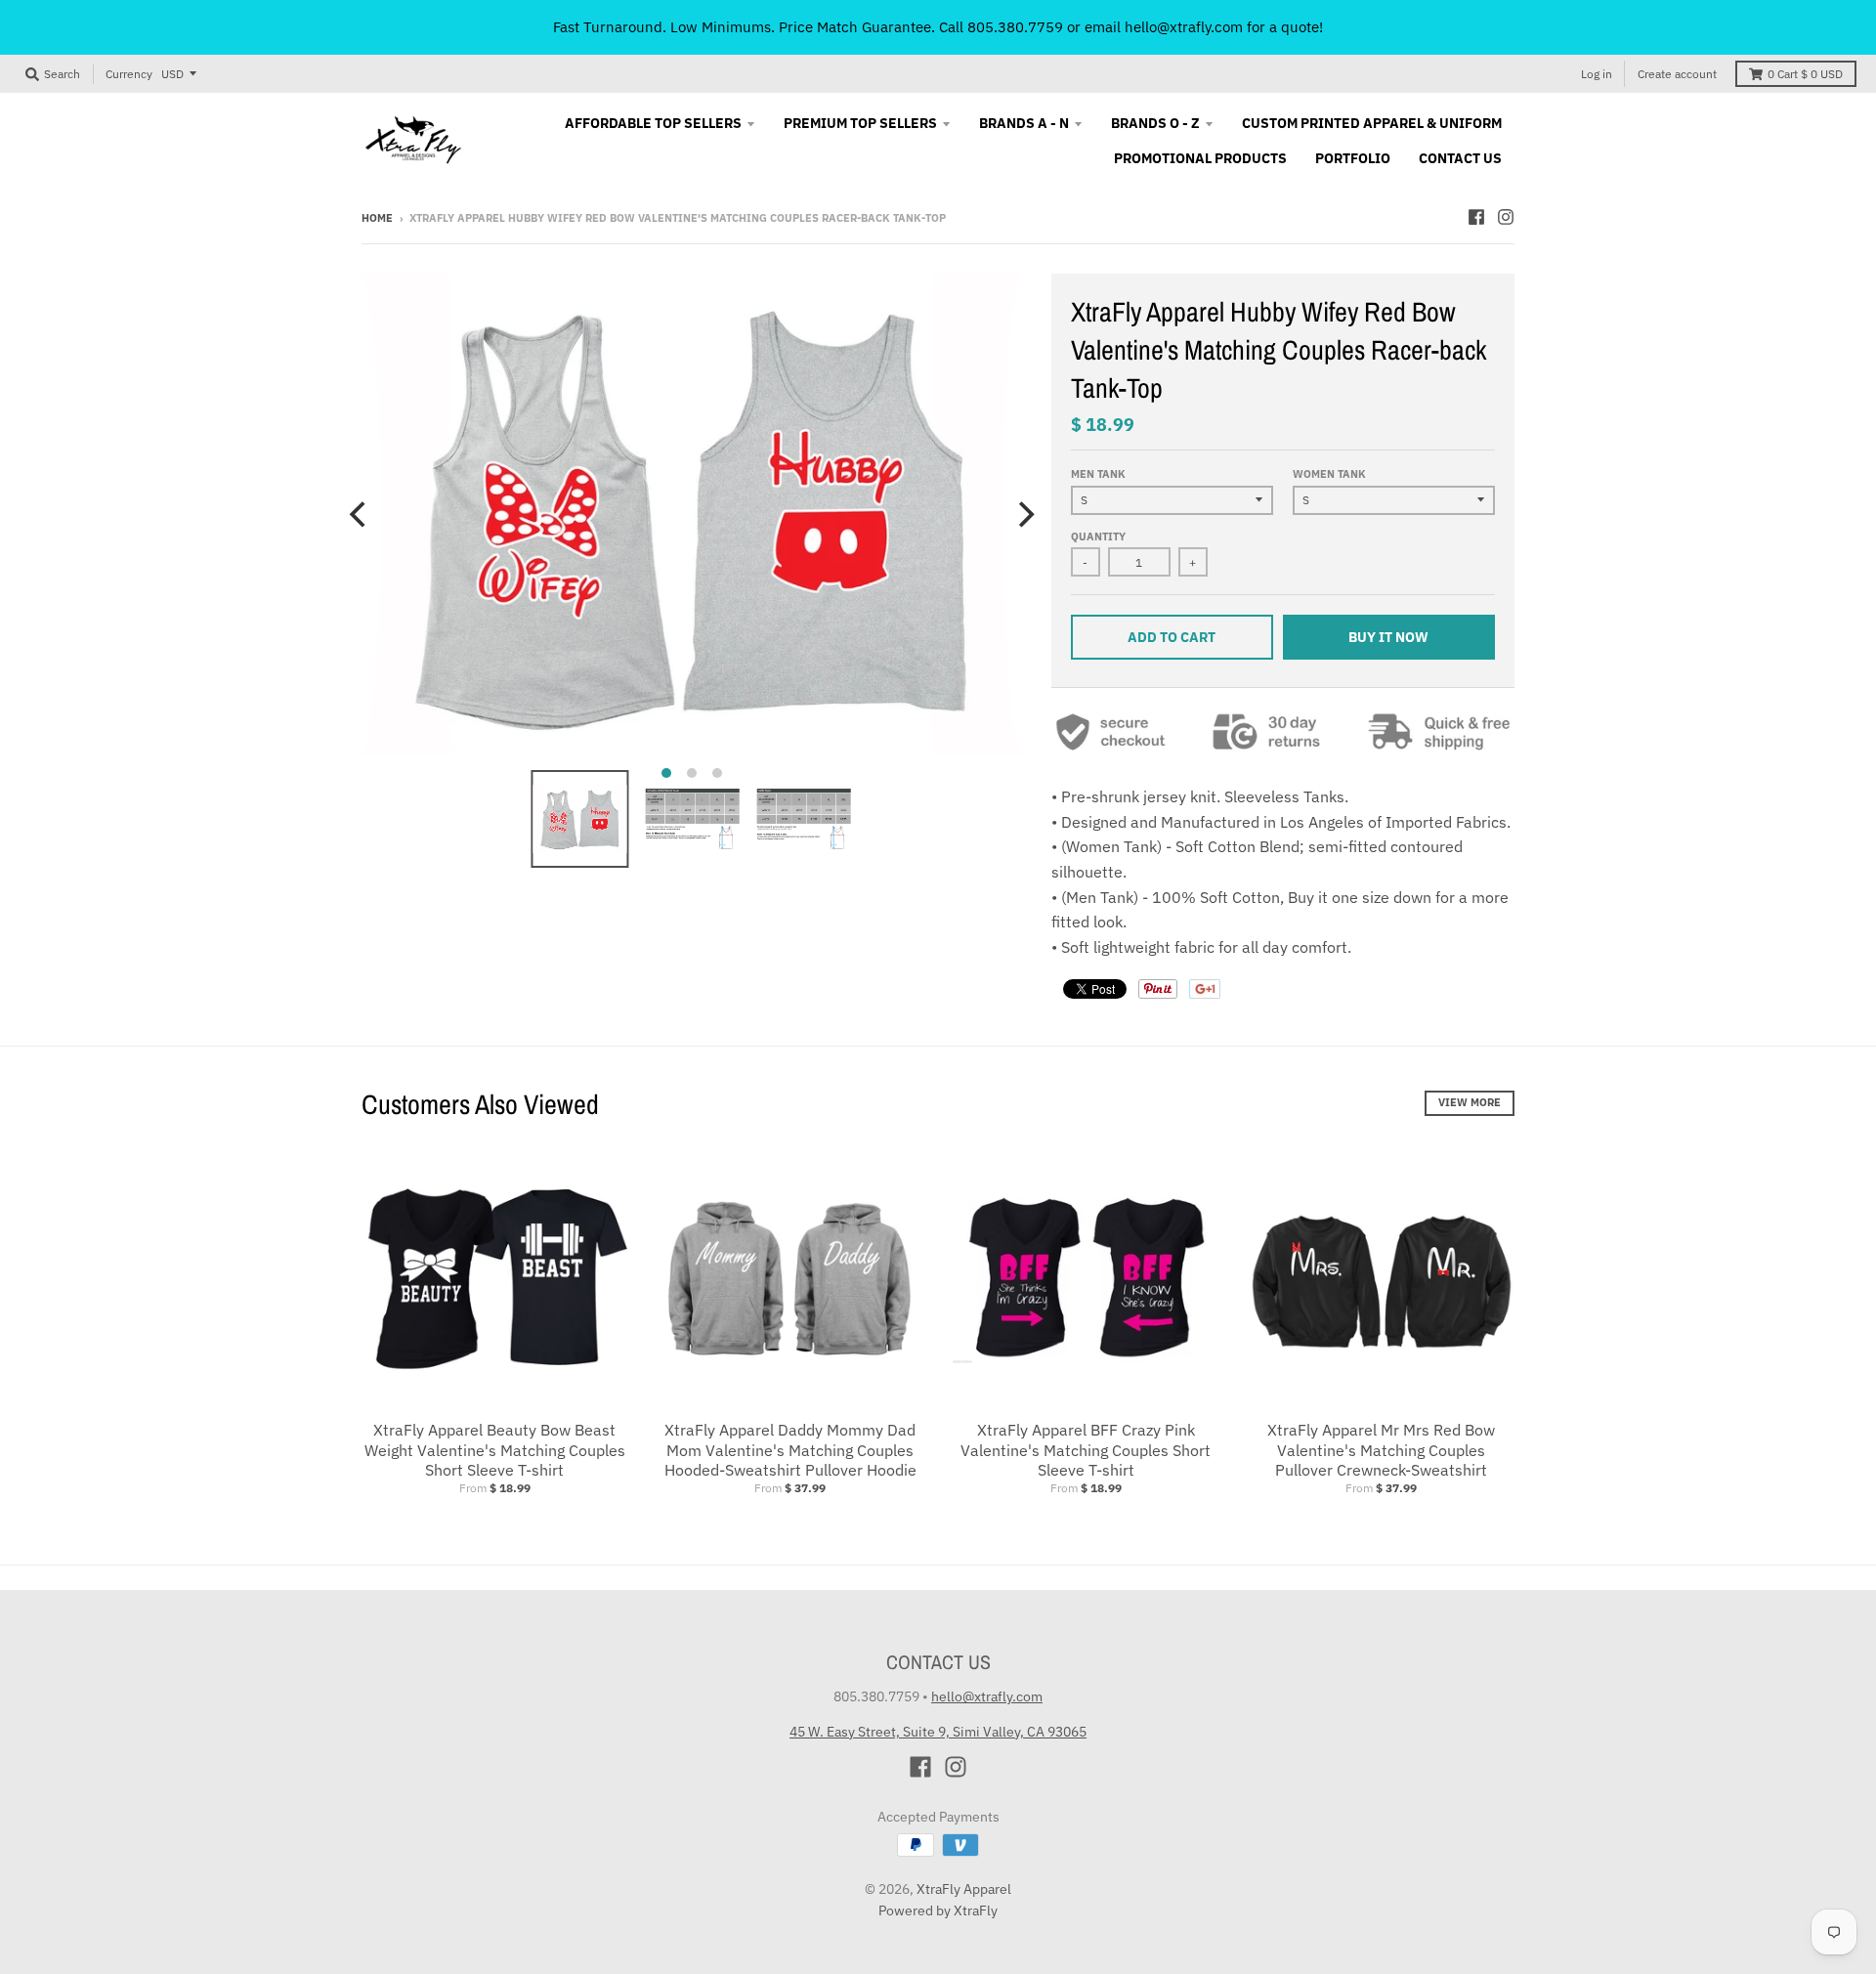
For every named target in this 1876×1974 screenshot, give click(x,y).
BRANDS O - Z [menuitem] (1155, 123)
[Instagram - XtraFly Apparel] (1506, 217)
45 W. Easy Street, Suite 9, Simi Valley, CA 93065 (938, 1732)
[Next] (1024, 515)
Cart (1805, 74)
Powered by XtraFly (938, 1910)
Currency (129, 74)
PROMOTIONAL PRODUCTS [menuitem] (1200, 158)
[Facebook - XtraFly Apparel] (1476, 217)
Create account (1677, 74)
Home (377, 218)
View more (1470, 1102)
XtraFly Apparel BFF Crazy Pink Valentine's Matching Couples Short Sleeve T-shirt (1086, 1450)
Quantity (1098, 536)
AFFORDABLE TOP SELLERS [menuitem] (653, 123)
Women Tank (1329, 474)
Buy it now (1388, 637)
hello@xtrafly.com (987, 1696)
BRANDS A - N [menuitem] (1024, 123)
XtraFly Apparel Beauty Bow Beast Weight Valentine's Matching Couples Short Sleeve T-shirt (495, 1450)
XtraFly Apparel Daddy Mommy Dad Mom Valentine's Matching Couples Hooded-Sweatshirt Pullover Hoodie (790, 1450)
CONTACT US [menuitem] (1460, 158)
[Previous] (360, 515)
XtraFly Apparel (964, 1889)
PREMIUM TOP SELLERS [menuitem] (860, 123)
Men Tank (1098, 474)
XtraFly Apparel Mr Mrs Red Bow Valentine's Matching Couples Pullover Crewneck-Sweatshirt (1381, 1450)
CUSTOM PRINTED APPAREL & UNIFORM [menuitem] (1372, 123)
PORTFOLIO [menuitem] (1353, 158)
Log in (1597, 74)
